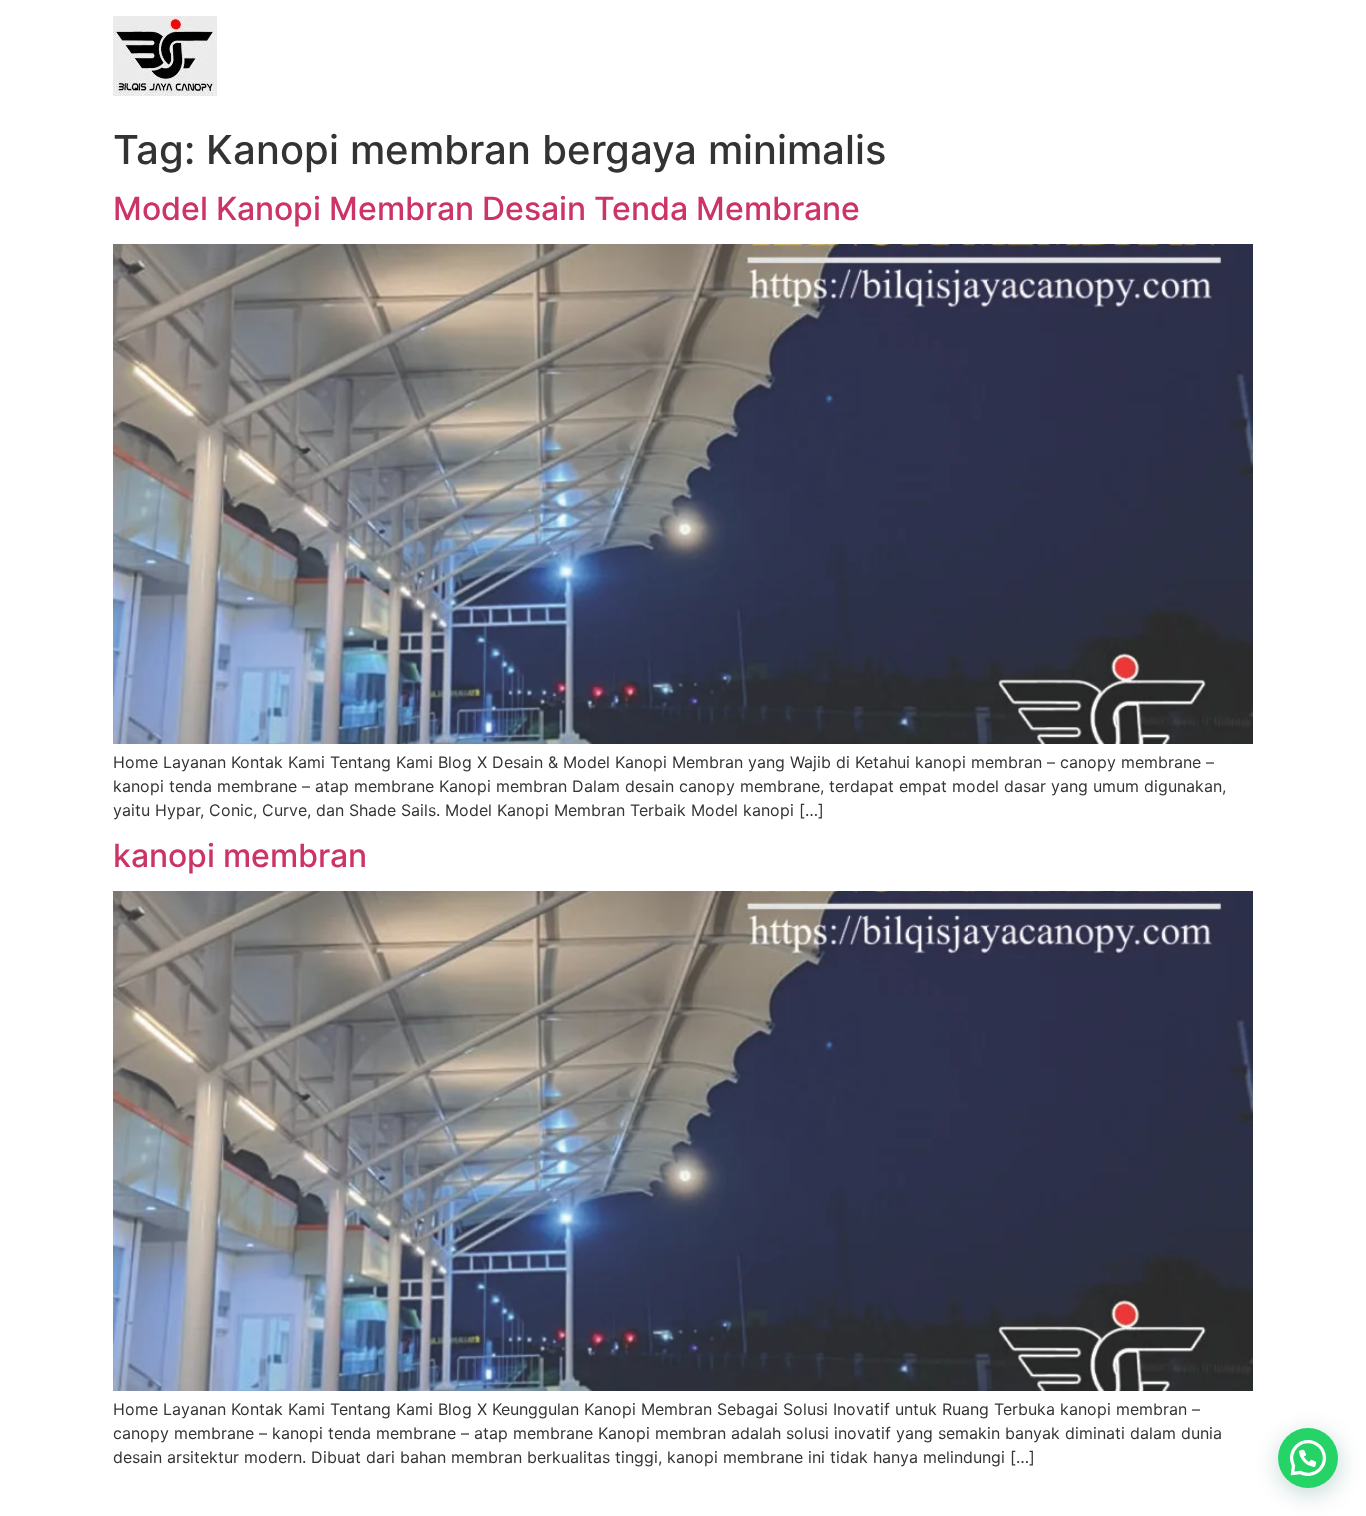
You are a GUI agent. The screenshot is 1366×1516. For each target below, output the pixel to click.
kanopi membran (240, 855)
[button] (1308, 1458)
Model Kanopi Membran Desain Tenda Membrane (486, 208)
